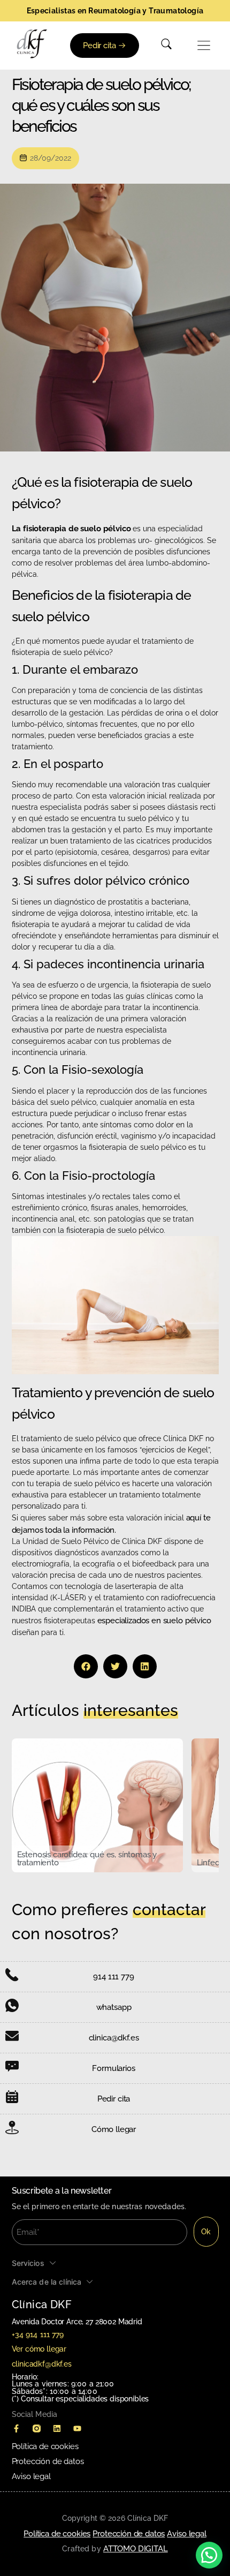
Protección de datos (48, 2461)
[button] (204, 46)
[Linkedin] (57, 2429)
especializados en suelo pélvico (154, 1621)
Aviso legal (31, 2476)
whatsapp (114, 2007)
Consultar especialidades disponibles (85, 2399)
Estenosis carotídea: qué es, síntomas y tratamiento (87, 1859)
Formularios (113, 2068)
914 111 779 (113, 1977)
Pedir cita (114, 2099)
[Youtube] (78, 2429)
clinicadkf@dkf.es (42, 2364)
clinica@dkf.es (114, 2038)
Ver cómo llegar (39, 2349)
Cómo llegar (114, 2129)
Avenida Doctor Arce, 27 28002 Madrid (77, 2322)
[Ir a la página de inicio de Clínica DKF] (32, 44)
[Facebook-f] (17, 2429)
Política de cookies (45, 2446)
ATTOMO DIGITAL (136, 2549)
